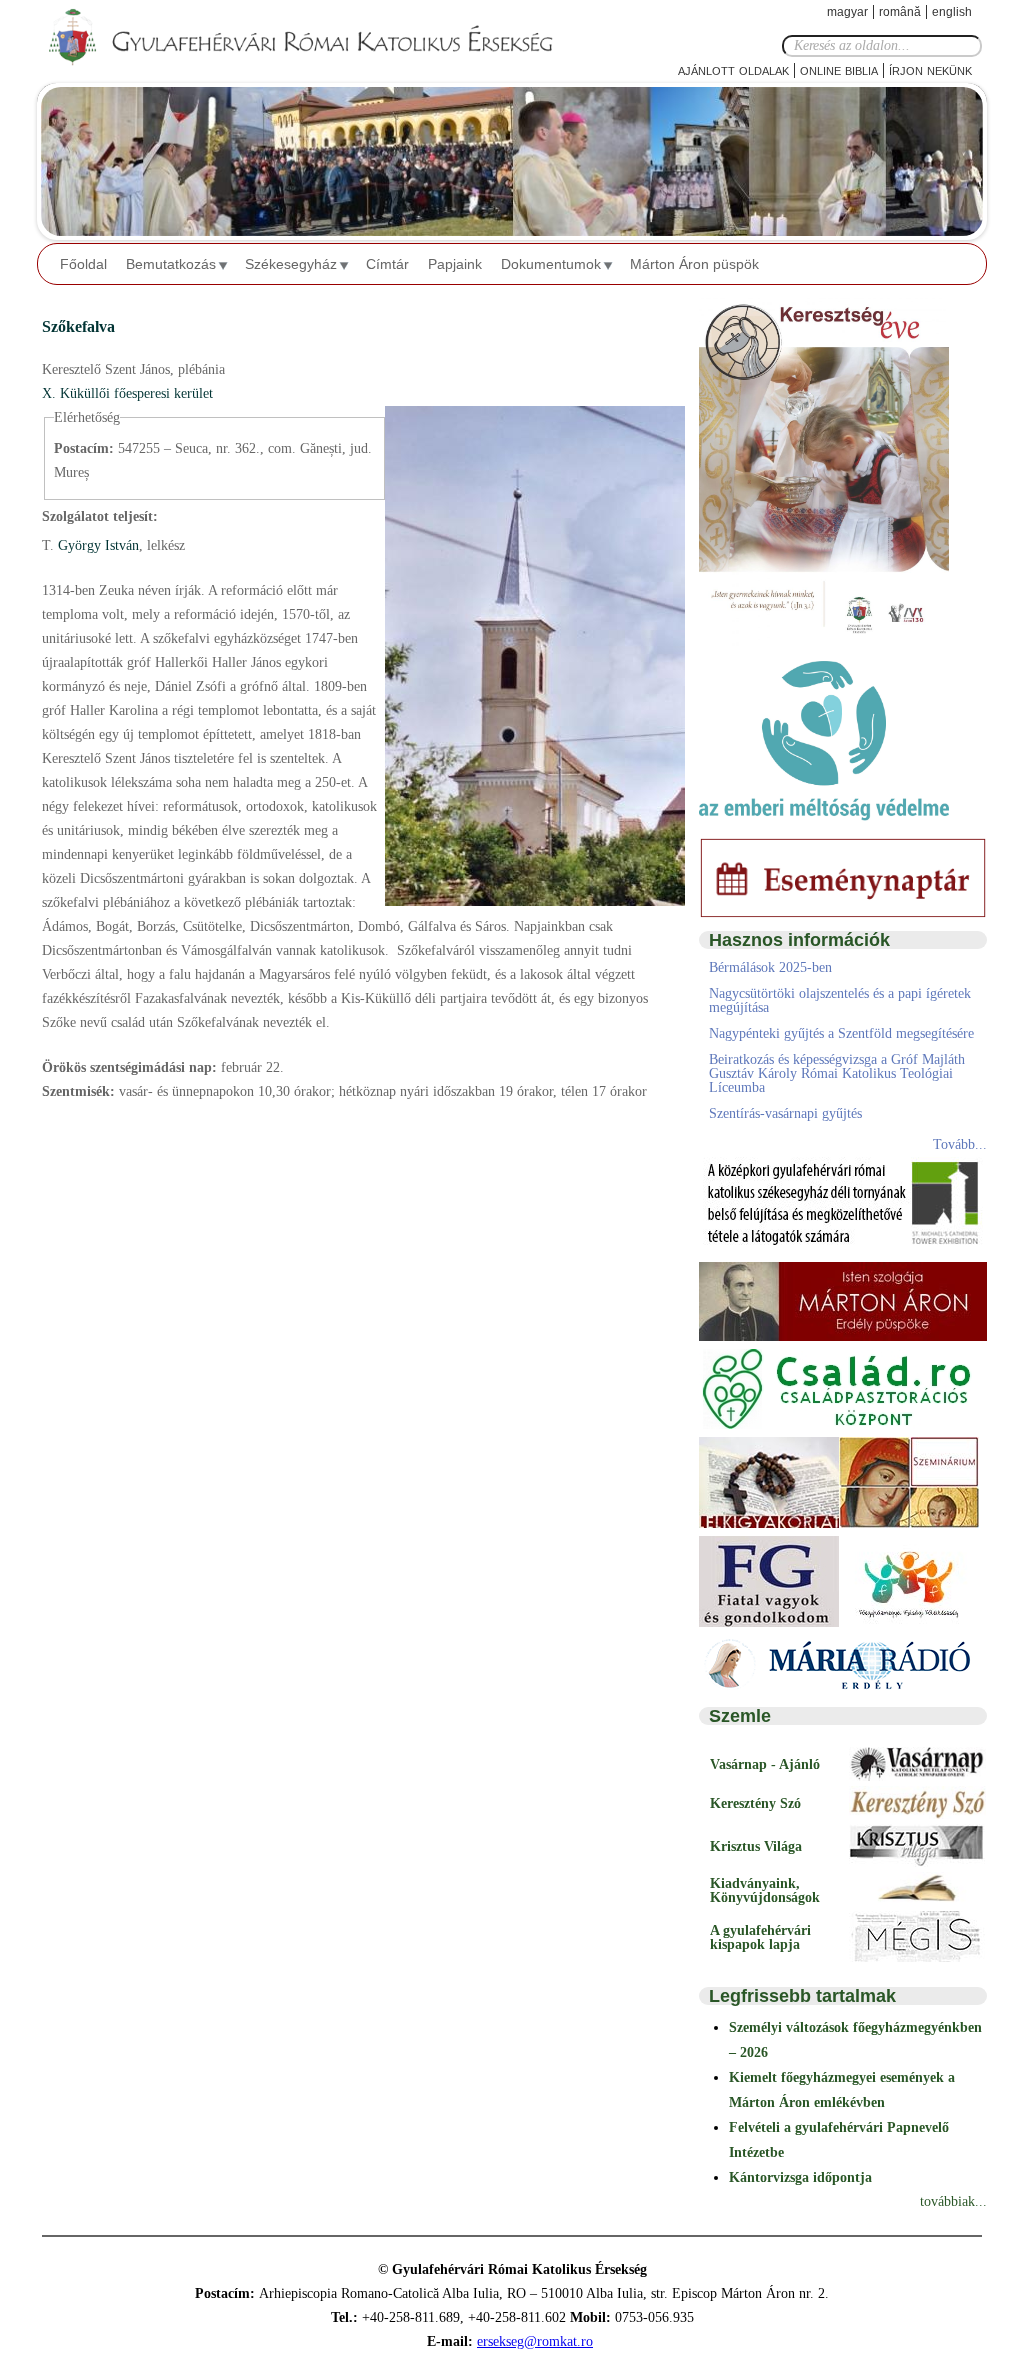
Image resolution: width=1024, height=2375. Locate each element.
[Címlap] (317, 38)
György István (96, 545)
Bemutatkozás (171, 264)
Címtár (387, 264)
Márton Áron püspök (694, 264)
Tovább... (960, 1144)
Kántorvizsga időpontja (800, 2177)
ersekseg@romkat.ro (535, 2341)
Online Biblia (839, 69)
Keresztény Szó (755, 1803)
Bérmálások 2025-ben (770, 967)
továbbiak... (953, 2201)
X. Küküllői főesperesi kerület (127, 393)
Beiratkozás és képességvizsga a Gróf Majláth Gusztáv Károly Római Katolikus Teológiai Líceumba (837, 1073)
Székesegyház (291, 264)
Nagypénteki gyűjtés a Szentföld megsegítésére (841, 1033)
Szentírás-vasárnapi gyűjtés (785, 1113)
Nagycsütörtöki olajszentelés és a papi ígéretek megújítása (840, 1000)
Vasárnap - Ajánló (765, 1764)
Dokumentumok (551, 264)
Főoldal (83, 264)
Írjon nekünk (930, 69)
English (952, 12)
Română (900, 12)
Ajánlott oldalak (733, 69)
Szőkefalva (78, 326)
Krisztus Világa (756, 1846)
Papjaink (455, 264)
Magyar (847, 12)
